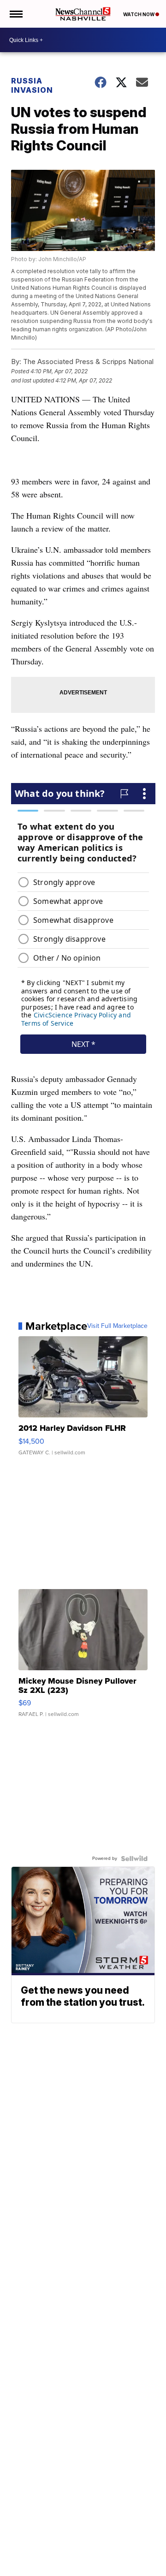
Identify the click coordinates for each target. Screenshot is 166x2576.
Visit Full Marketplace (117, 1326)
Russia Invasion (32, 85)
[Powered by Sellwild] (134, 1859)
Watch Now (139, 14)
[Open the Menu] (15, 14)
